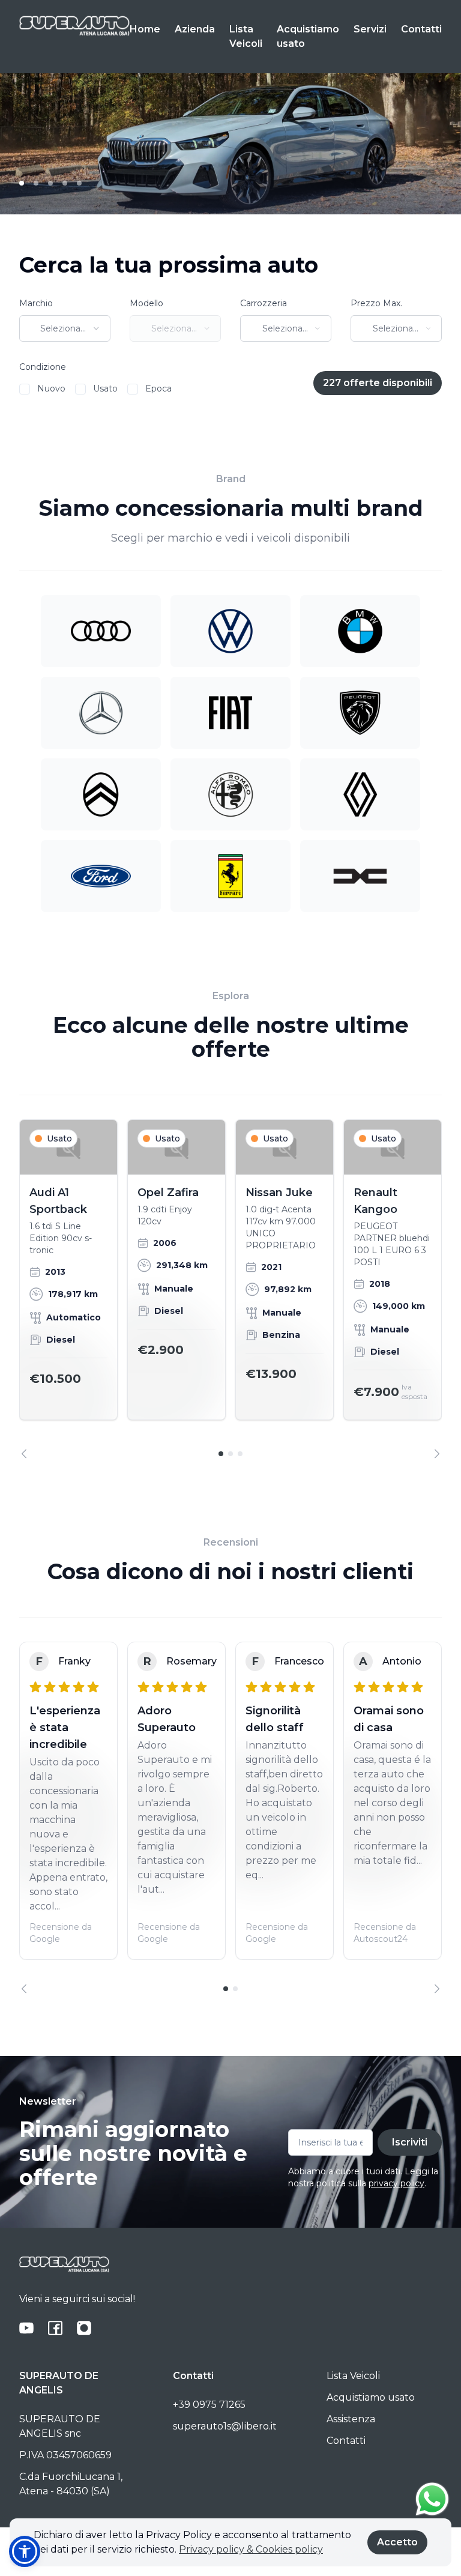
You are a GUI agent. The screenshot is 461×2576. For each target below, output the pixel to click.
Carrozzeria (264, 303)
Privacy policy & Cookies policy (251, 2549)
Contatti (421, 29)
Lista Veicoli (246, 36)
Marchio (36, 303)
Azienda (195, 29)
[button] (25, 2551)
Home (145, 29)
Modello (146, 303)
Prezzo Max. (376, 303)
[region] (230, 1289)
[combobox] (65, 328)
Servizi (370, 29)
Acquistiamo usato (308, 36)
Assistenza (351, 2419)
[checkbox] (25, 389)
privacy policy (396, 2183)
